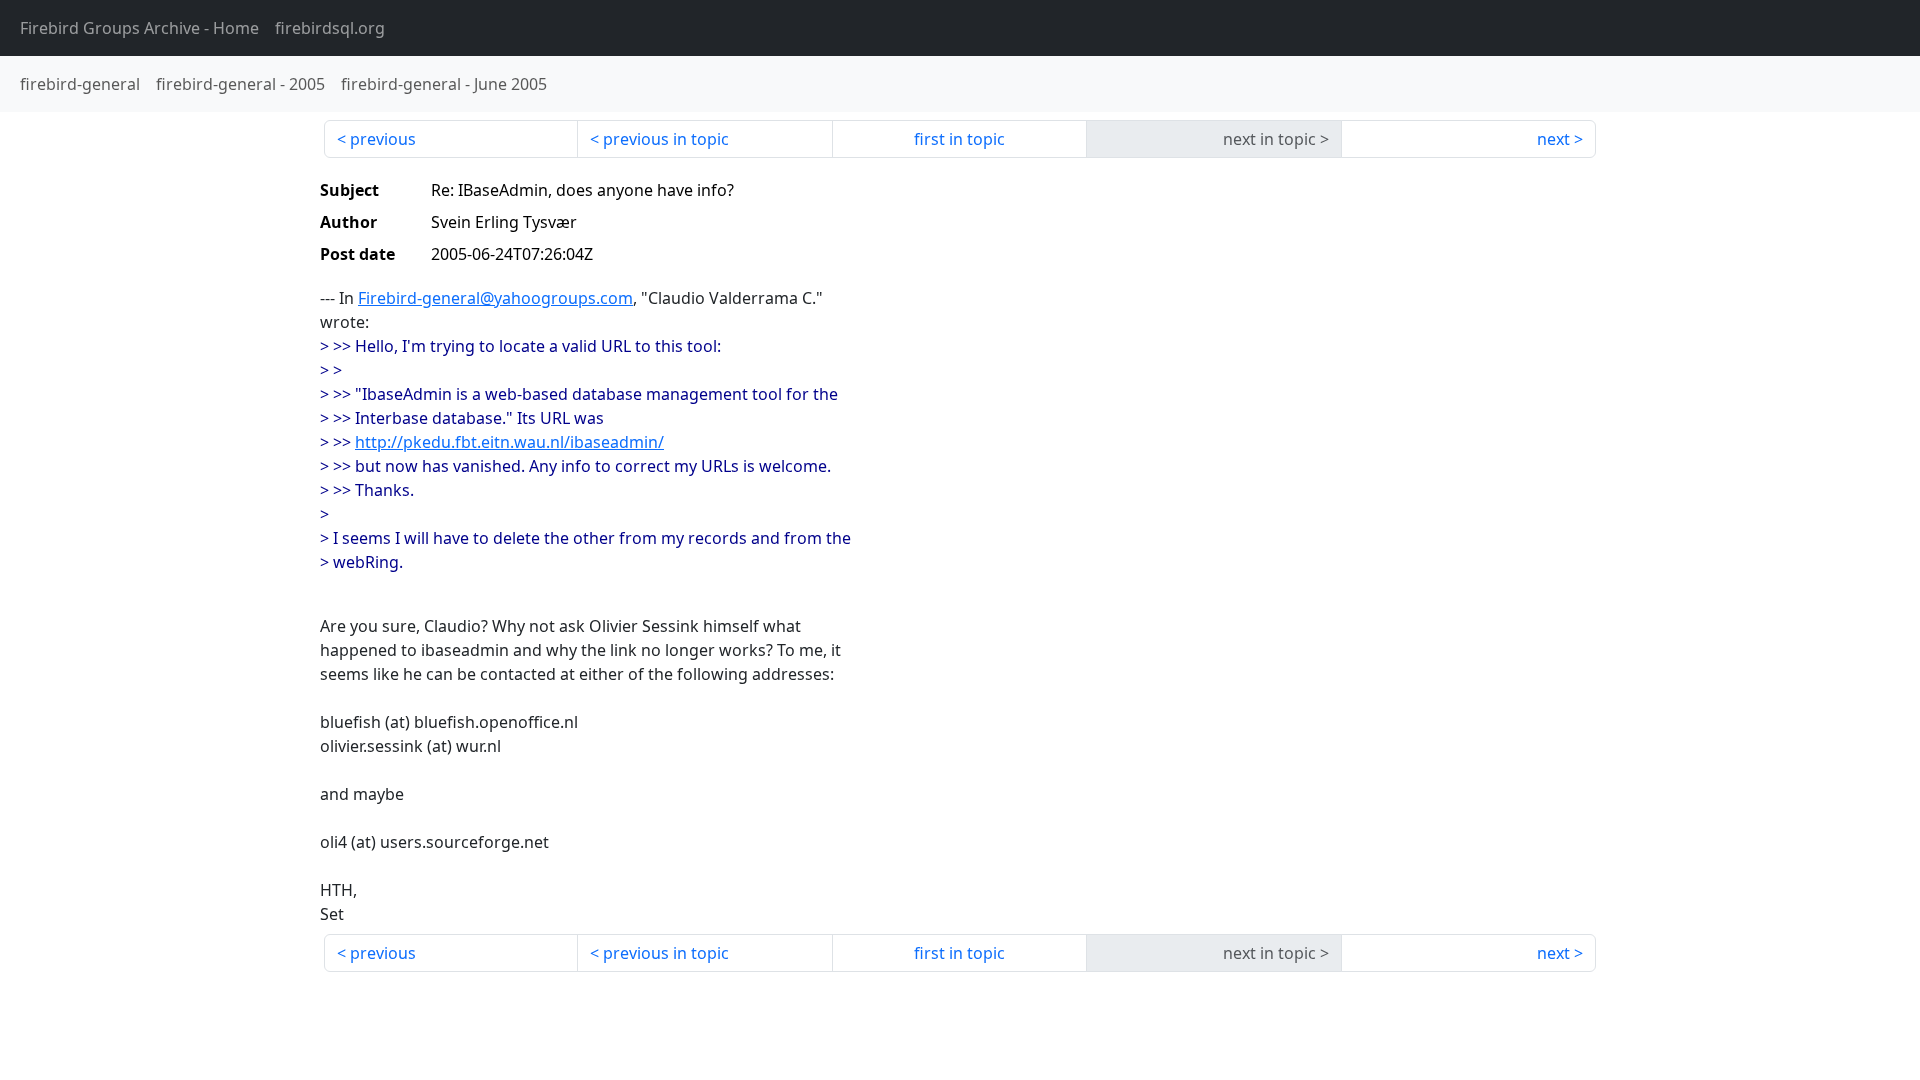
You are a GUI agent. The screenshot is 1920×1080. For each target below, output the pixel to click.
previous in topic (666, 139)
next (1553, 139)
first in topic (959, 139)
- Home (139, 28)
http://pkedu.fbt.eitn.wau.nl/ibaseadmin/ (509, 442)
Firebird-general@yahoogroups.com (495, 298)
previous (383, 139)
